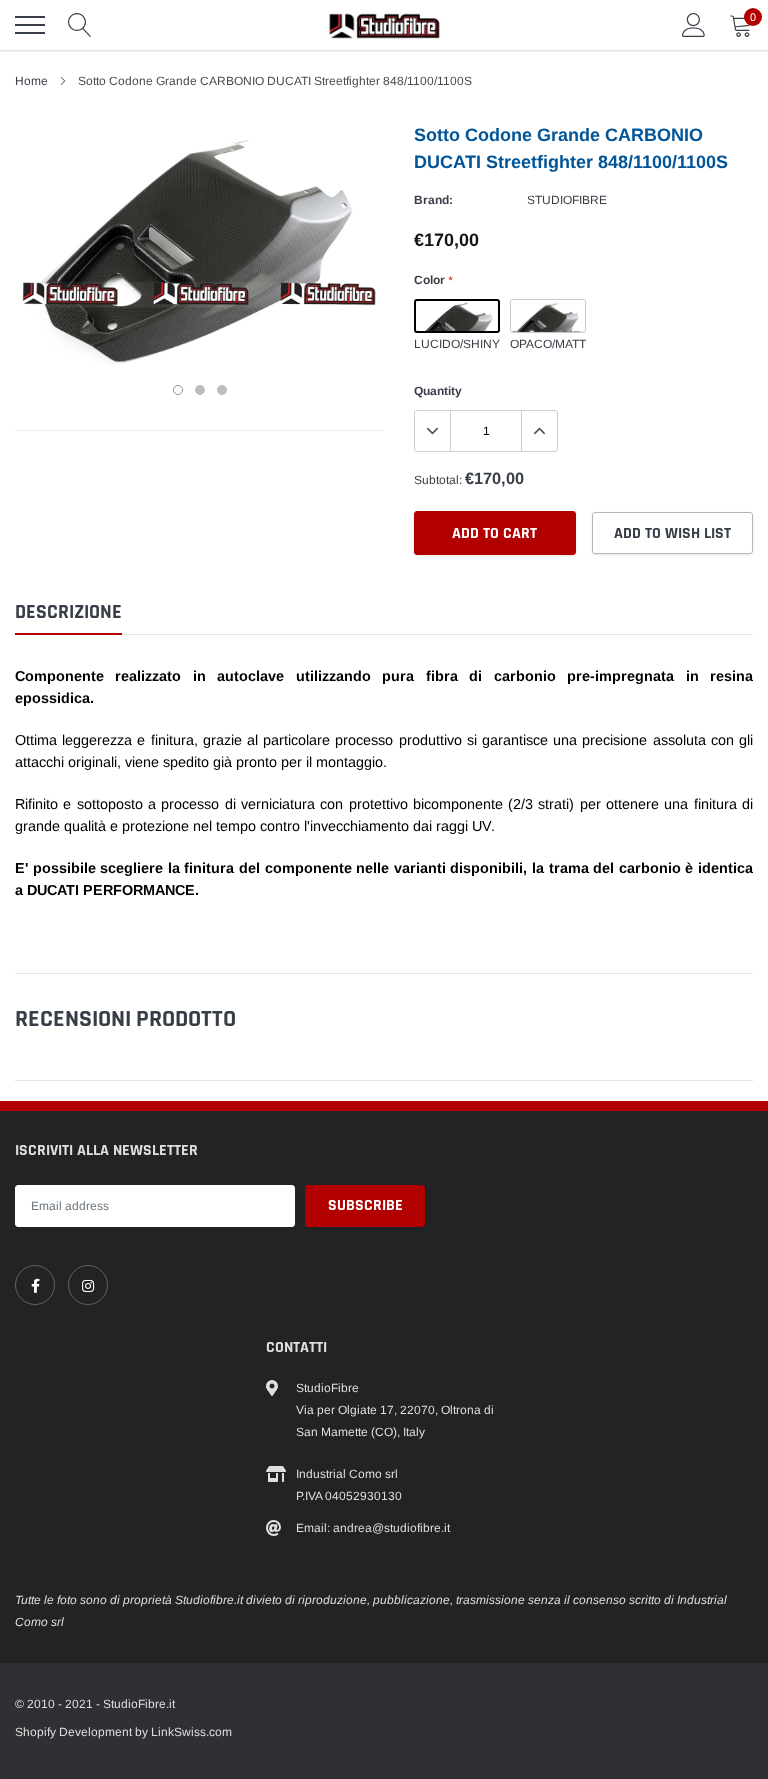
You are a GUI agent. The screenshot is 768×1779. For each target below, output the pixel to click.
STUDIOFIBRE (567, 200)
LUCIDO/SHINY (457, 316)
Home (31, 81)
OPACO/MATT (548, 316)
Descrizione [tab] (68, 612)
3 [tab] (222, 390)
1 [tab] (178, 390)
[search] (80, 25)
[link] (35, 1285)
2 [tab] (200, 390)
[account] (694, 25)
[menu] (30, 25)
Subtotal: (438, 480)
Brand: (433, 200)
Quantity (438, 391)
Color (433, 280)
